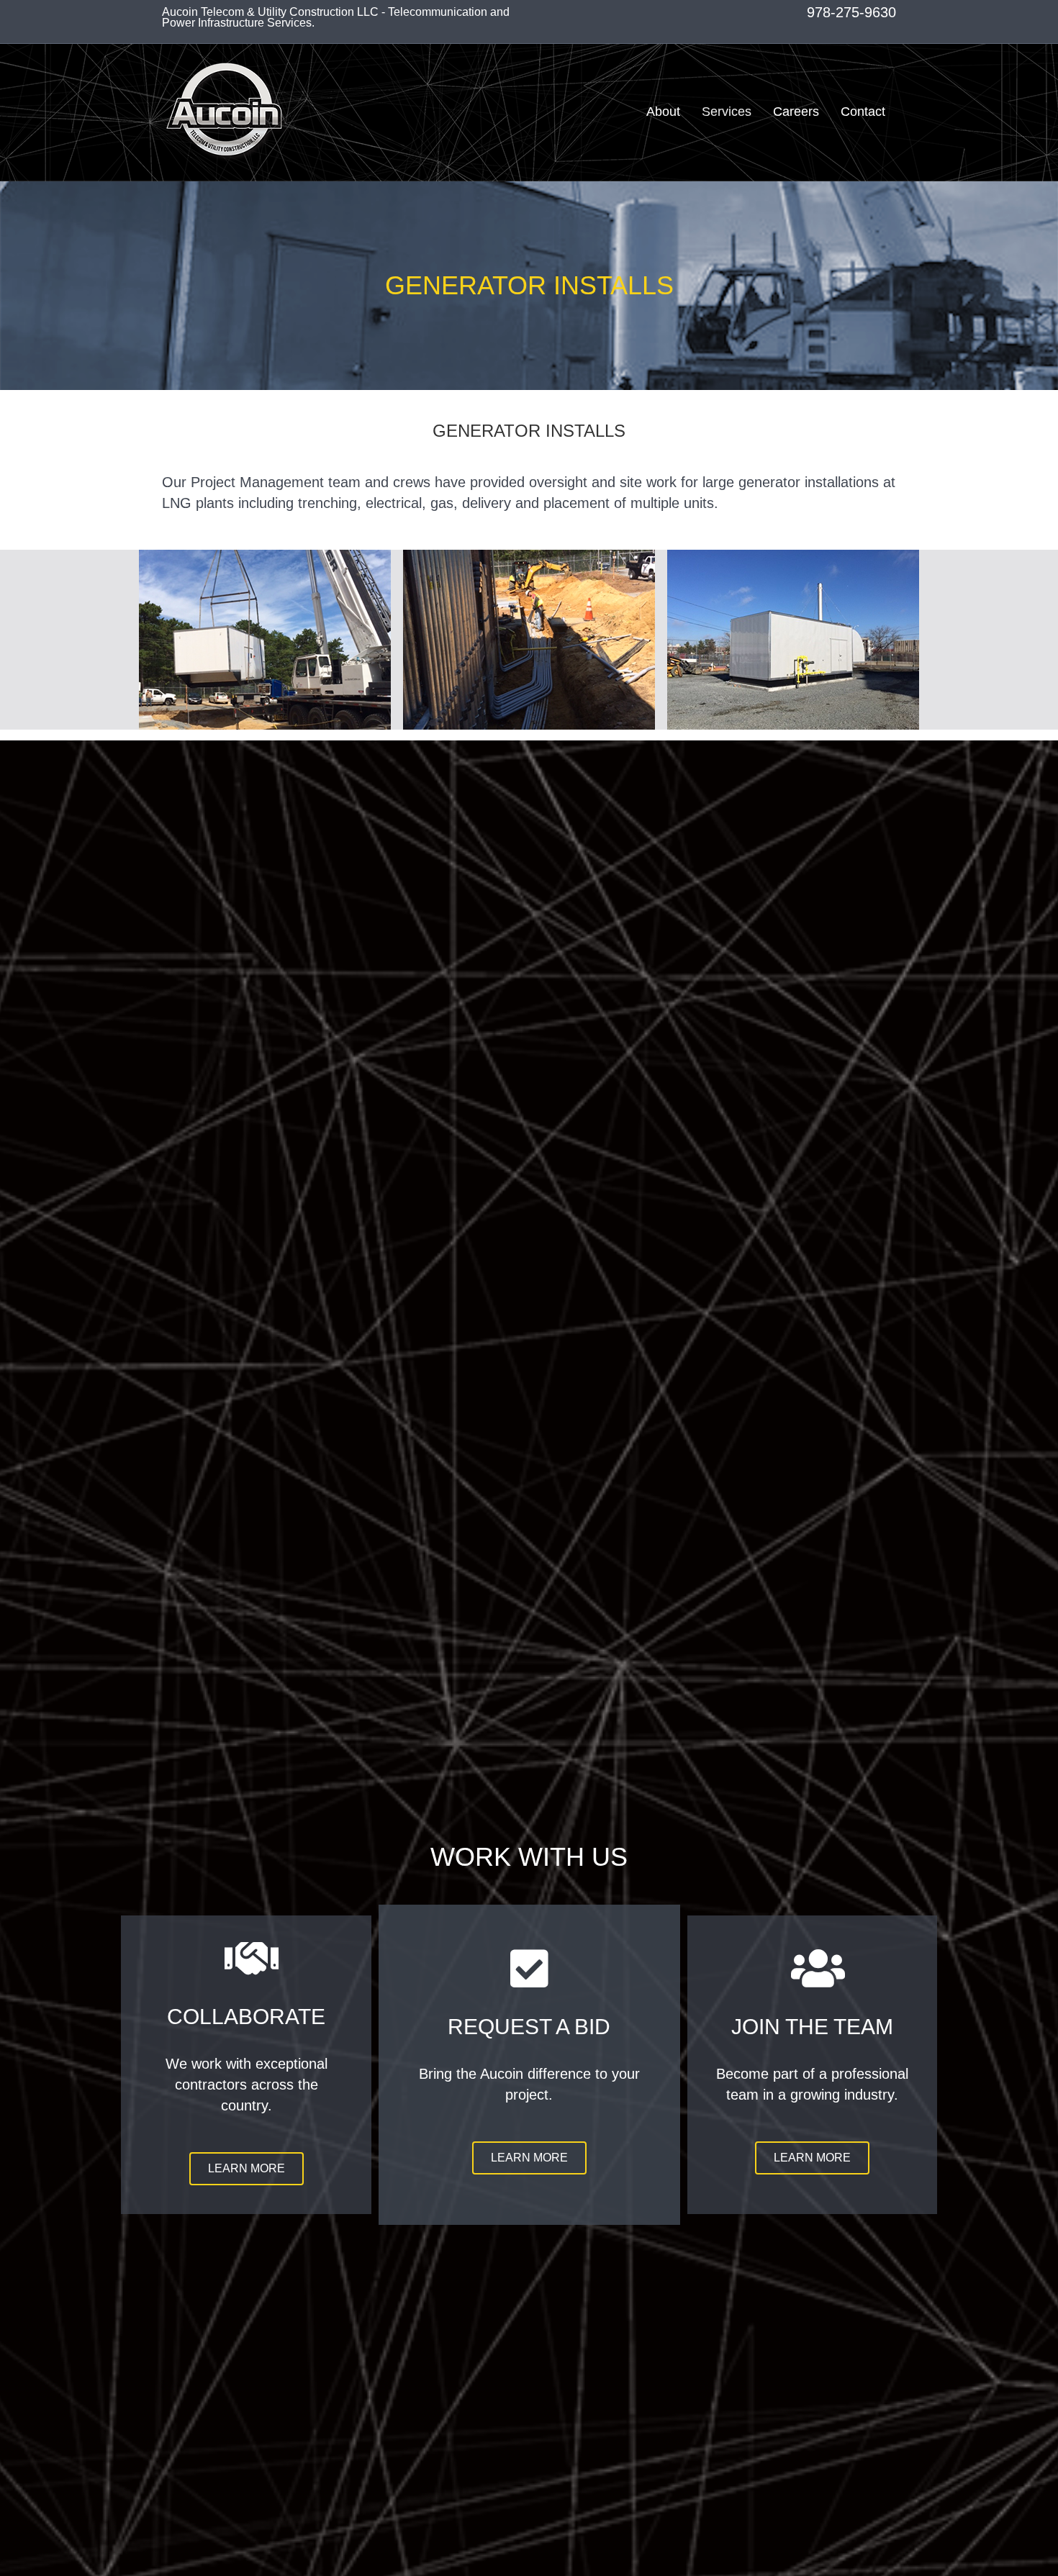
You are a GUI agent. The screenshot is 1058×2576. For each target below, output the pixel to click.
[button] (247, 2169)
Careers (796, 112)
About (663, 112)
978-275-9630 (851, 12)
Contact (863, 112)
